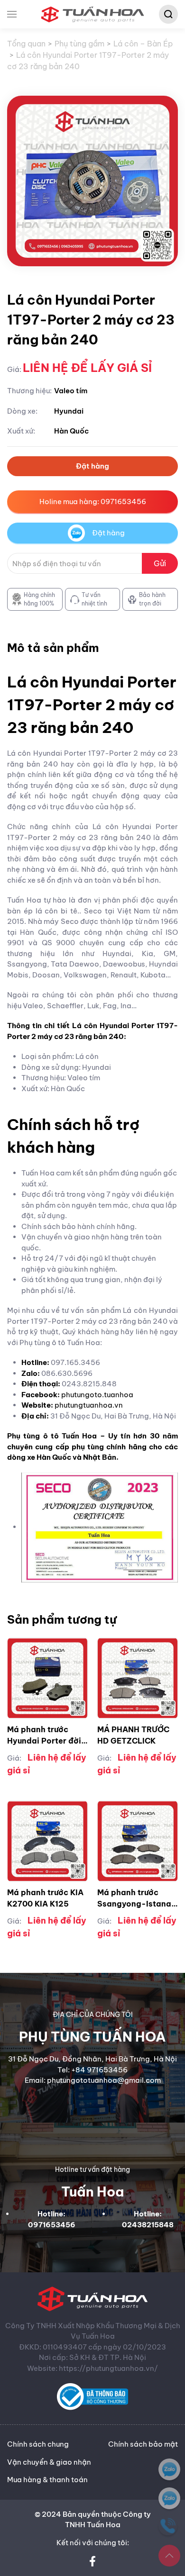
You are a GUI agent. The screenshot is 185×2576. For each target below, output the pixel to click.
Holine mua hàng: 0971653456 (93, 502)
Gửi (160, 563)
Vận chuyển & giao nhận (49, 2462)
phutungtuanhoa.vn (89, 1405)
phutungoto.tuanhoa (97, 1395)
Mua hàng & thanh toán (47, 2480)
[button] (12, 14)
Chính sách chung (38, 2444)
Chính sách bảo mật (143, 2444)
